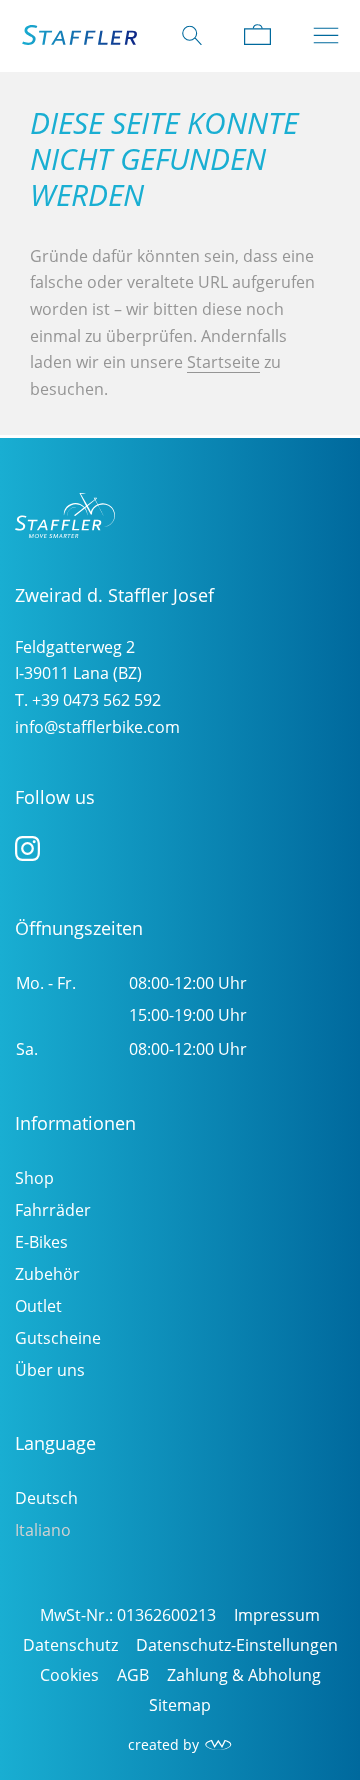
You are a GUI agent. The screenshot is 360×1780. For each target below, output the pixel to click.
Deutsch (46, 1498)
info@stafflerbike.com (97, 727)
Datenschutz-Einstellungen (237, 1645)
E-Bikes (41, 1242)
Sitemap (180, 1705)
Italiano (43, 1530)
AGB (133, 1675)
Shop (34, 1178)
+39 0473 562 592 (96, 700)
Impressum (277, 1615)
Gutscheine (58, 1338)
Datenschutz (70, 1645)
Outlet (38, 1306)
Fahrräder (53, 1210)
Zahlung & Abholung (244, 1675)
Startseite (223, 362)
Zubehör (47, 1274)
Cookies (69, 1675)
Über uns (50, 1370)
